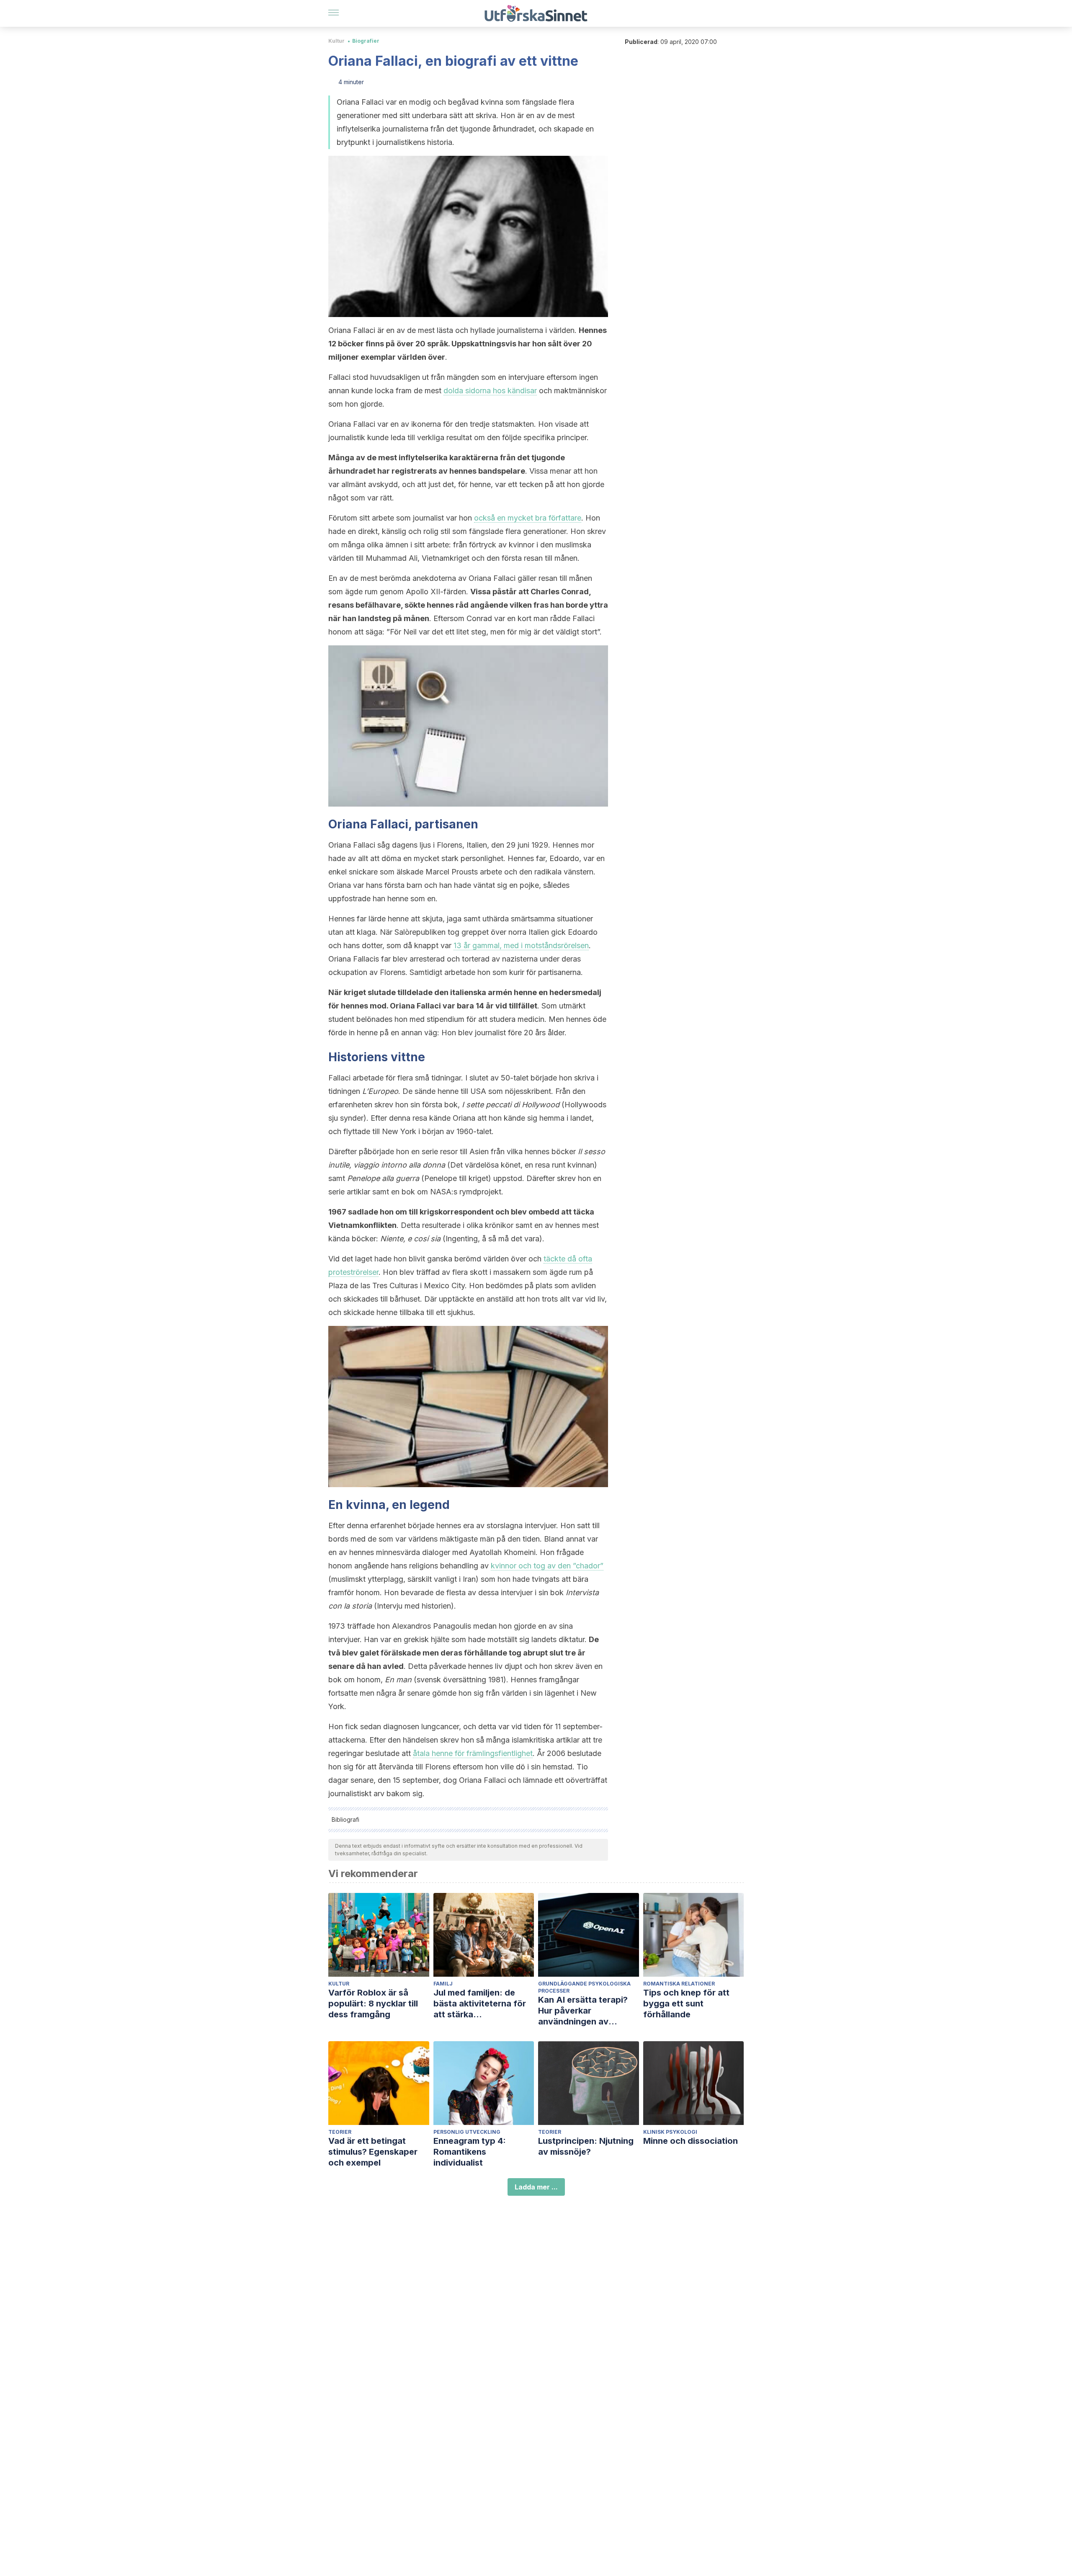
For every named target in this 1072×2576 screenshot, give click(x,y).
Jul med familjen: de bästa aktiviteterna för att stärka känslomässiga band (480, 2004)
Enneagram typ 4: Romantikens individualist (470, 2152)
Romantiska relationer (679, 1984)
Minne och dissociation (691, 2141)
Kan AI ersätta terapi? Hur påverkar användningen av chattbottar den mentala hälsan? (588, 2011)
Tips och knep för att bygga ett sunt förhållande (686, 2004)
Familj (443, 1984)
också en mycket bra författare (528, 518)
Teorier (340, 2132)
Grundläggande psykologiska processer (584, 1987)
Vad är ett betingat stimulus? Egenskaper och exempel (373, 2152)
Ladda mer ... (536, 2187)
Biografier (366, 41)
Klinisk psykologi (670, 2132)
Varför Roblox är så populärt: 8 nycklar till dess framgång (373, 2004)
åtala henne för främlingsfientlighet (473, 1753)
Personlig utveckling (467, 2132)
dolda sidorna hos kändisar (490, 391)
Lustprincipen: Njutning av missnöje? (586, 2146)
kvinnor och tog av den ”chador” (547, 1566)
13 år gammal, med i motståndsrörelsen (521, 945)
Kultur (336, 41)
